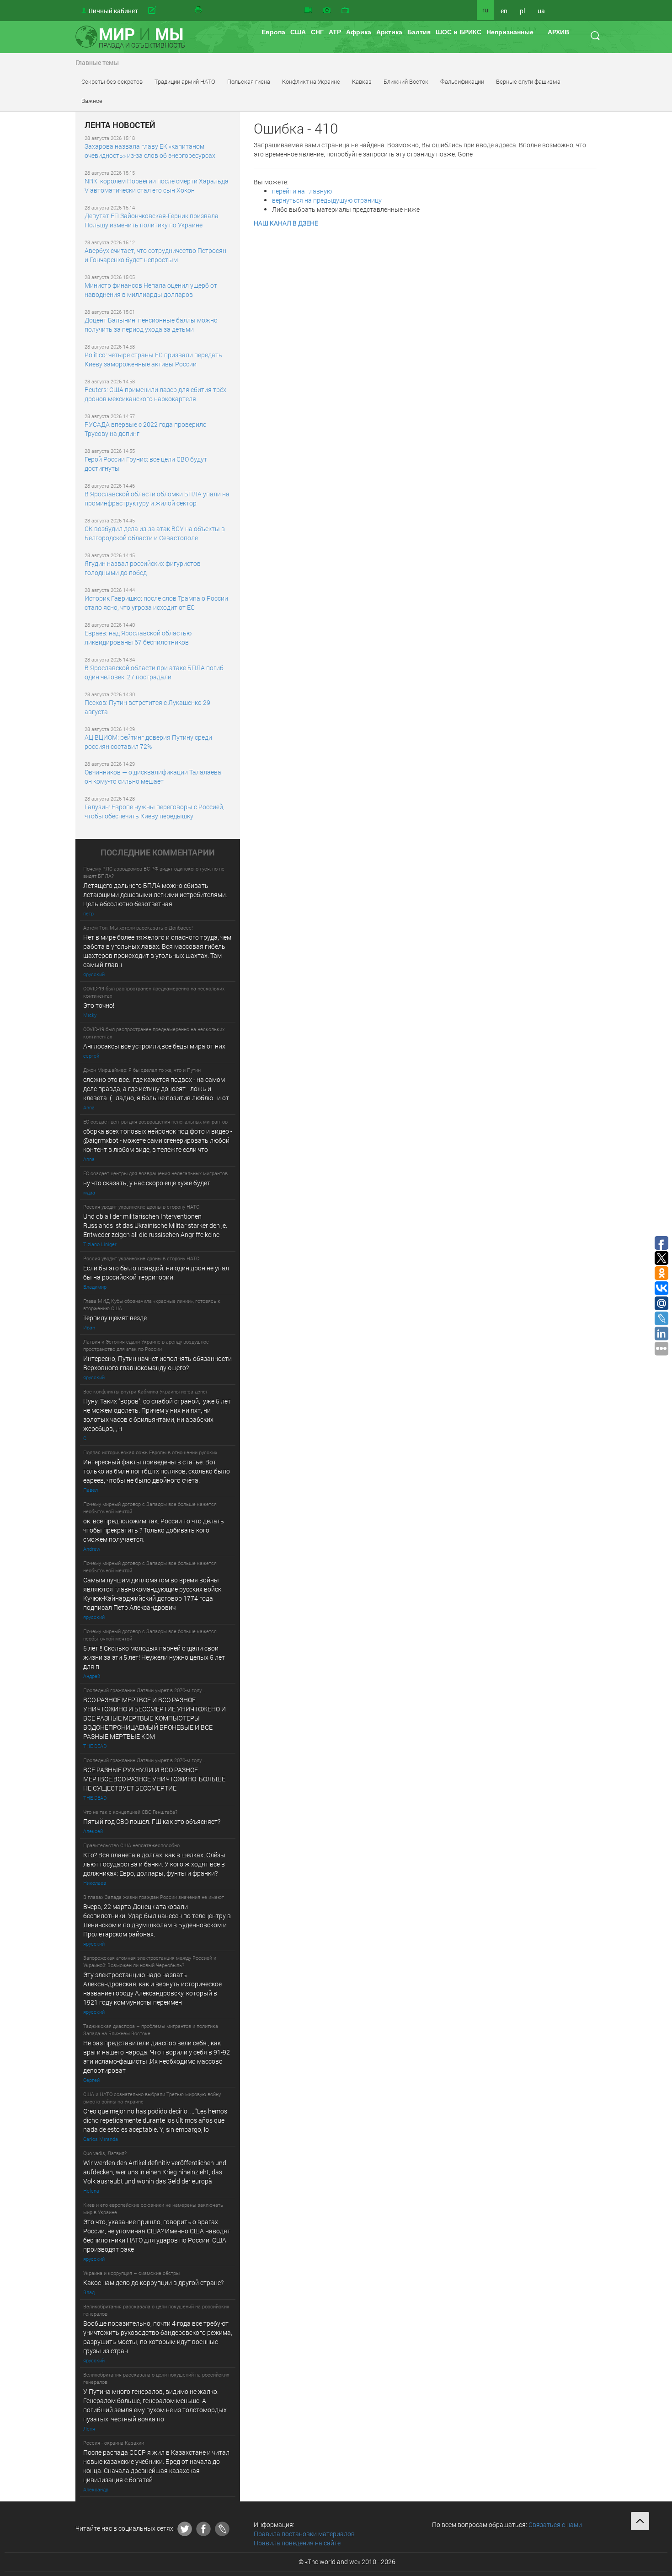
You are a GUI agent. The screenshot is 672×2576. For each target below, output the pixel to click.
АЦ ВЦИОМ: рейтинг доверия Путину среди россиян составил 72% (148, 742)
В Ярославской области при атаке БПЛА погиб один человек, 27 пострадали (154, 672)
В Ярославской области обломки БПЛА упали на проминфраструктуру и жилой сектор (157, 498)
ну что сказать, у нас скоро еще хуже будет (147, 1183)
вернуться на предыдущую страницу (327, 200)
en (504, 11)
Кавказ (362, 81)
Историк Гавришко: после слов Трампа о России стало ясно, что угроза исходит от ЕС (156, 603)
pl (523, 11)
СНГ (317, 32)
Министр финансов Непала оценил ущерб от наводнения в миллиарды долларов (151, 290)
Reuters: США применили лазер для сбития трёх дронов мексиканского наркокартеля (155, 394)
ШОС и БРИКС (459, 32)
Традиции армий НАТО (185, 81)
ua (541, 11)
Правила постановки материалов (304, 2534)
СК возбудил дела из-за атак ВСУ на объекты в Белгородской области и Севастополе (155, 533)
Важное (92, 101)
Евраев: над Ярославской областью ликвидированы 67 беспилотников (138, 637)
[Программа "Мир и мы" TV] (345, 11)
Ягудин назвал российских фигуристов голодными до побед (143, 568)
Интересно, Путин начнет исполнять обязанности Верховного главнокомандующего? (157, 1363)
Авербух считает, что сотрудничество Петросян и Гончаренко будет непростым (155, 255)
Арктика (389, 32)
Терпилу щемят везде (115, 1318)
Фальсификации (462, 81)
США (298, 32)
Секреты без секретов (112, 81)
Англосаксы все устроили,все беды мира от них (154, 1046)
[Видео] (308, 11)
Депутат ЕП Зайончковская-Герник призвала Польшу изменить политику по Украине (152, 220)
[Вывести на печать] (199, 11)
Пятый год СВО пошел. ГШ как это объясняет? (152, 1821)
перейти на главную (302, 191)
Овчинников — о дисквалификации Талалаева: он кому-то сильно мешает (154, 777)
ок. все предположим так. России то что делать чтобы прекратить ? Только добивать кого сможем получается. (154, 1530)
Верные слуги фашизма (528, 81)
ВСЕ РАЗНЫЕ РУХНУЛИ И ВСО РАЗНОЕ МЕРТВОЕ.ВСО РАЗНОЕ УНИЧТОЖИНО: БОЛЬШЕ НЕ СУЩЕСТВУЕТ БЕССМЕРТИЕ (154, 1779)
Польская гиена (249, 81)
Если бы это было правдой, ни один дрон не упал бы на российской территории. (156, 1272)
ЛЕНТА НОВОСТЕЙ (120, 125)
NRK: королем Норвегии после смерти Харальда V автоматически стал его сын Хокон (157, 186)
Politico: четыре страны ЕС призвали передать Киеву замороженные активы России (153, 359)
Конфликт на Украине (311, 81)
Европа (273, 32)
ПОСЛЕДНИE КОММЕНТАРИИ (158, 853)
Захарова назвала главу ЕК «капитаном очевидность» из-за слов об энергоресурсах (150, 151)
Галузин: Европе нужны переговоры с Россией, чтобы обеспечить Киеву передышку (155, 811)
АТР (335, 32)
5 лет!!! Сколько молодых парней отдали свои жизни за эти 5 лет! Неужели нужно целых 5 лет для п (155, 1657)
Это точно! (99, 1005)
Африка (359, 32)
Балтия (419, 32)
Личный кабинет (113, 11)
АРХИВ (558, 32)
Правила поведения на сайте (297, 2543)
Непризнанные (510, 32)
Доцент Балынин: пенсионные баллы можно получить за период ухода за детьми (151, 325)
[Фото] (327, 11)
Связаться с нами (555, 2525)
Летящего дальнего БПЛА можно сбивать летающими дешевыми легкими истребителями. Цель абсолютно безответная (155, 895)
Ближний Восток (406, 81)
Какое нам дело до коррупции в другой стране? (153, 2283)
